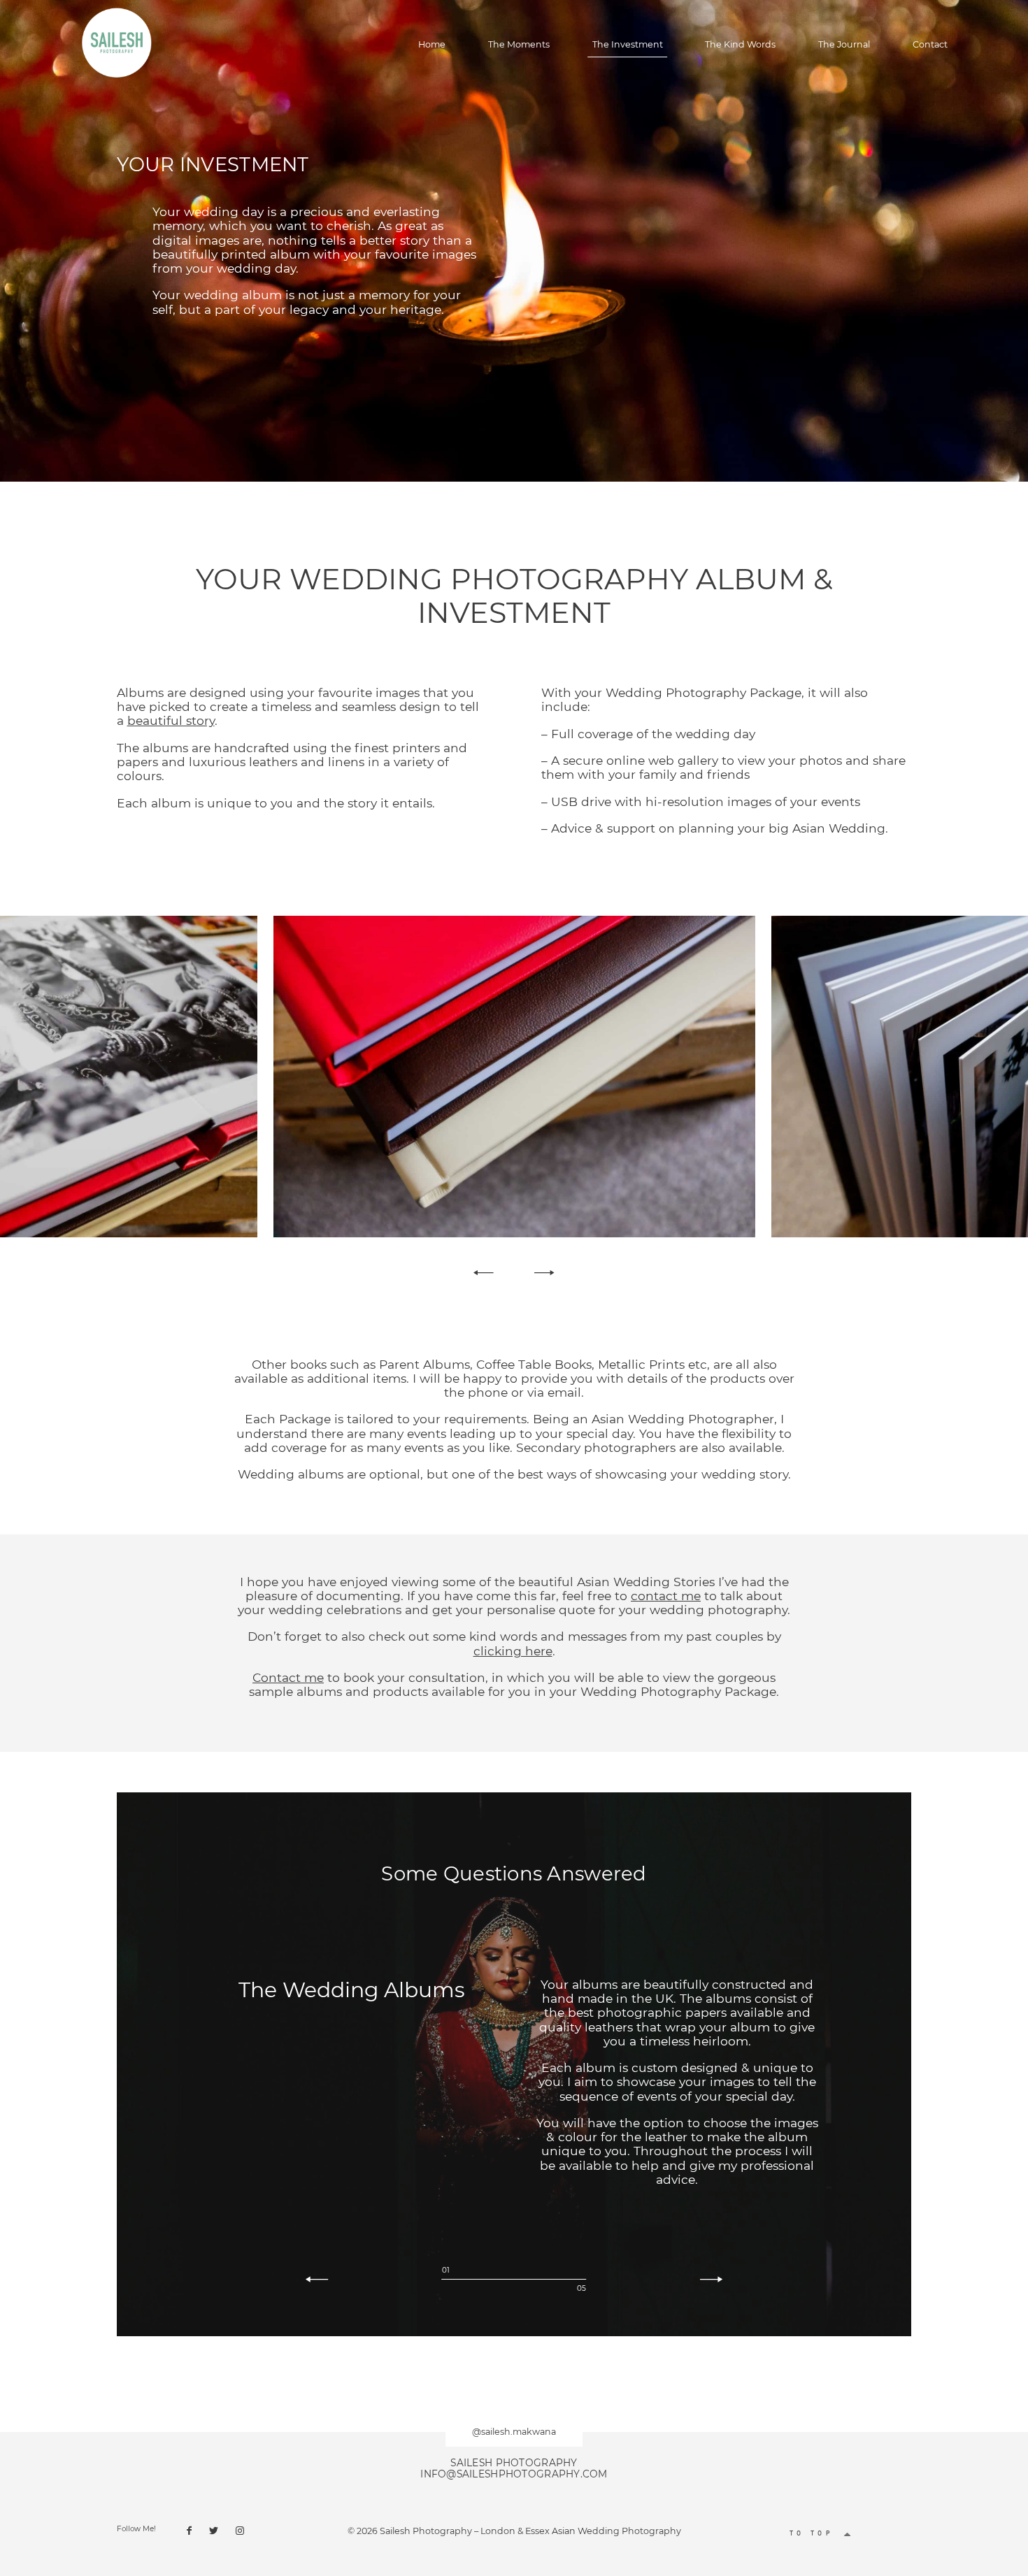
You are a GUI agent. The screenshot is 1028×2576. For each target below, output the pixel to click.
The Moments (519, 45)
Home (432, 45)
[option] (514, 1076)
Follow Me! (136, 2529)
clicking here (513, 1651)
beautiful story (171, 720)
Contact (930, 45)
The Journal (844, 45)
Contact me (288, 1677)
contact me (666, 1596)
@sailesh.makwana (514, 2432)
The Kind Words (740, 45)
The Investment (628, 45)
